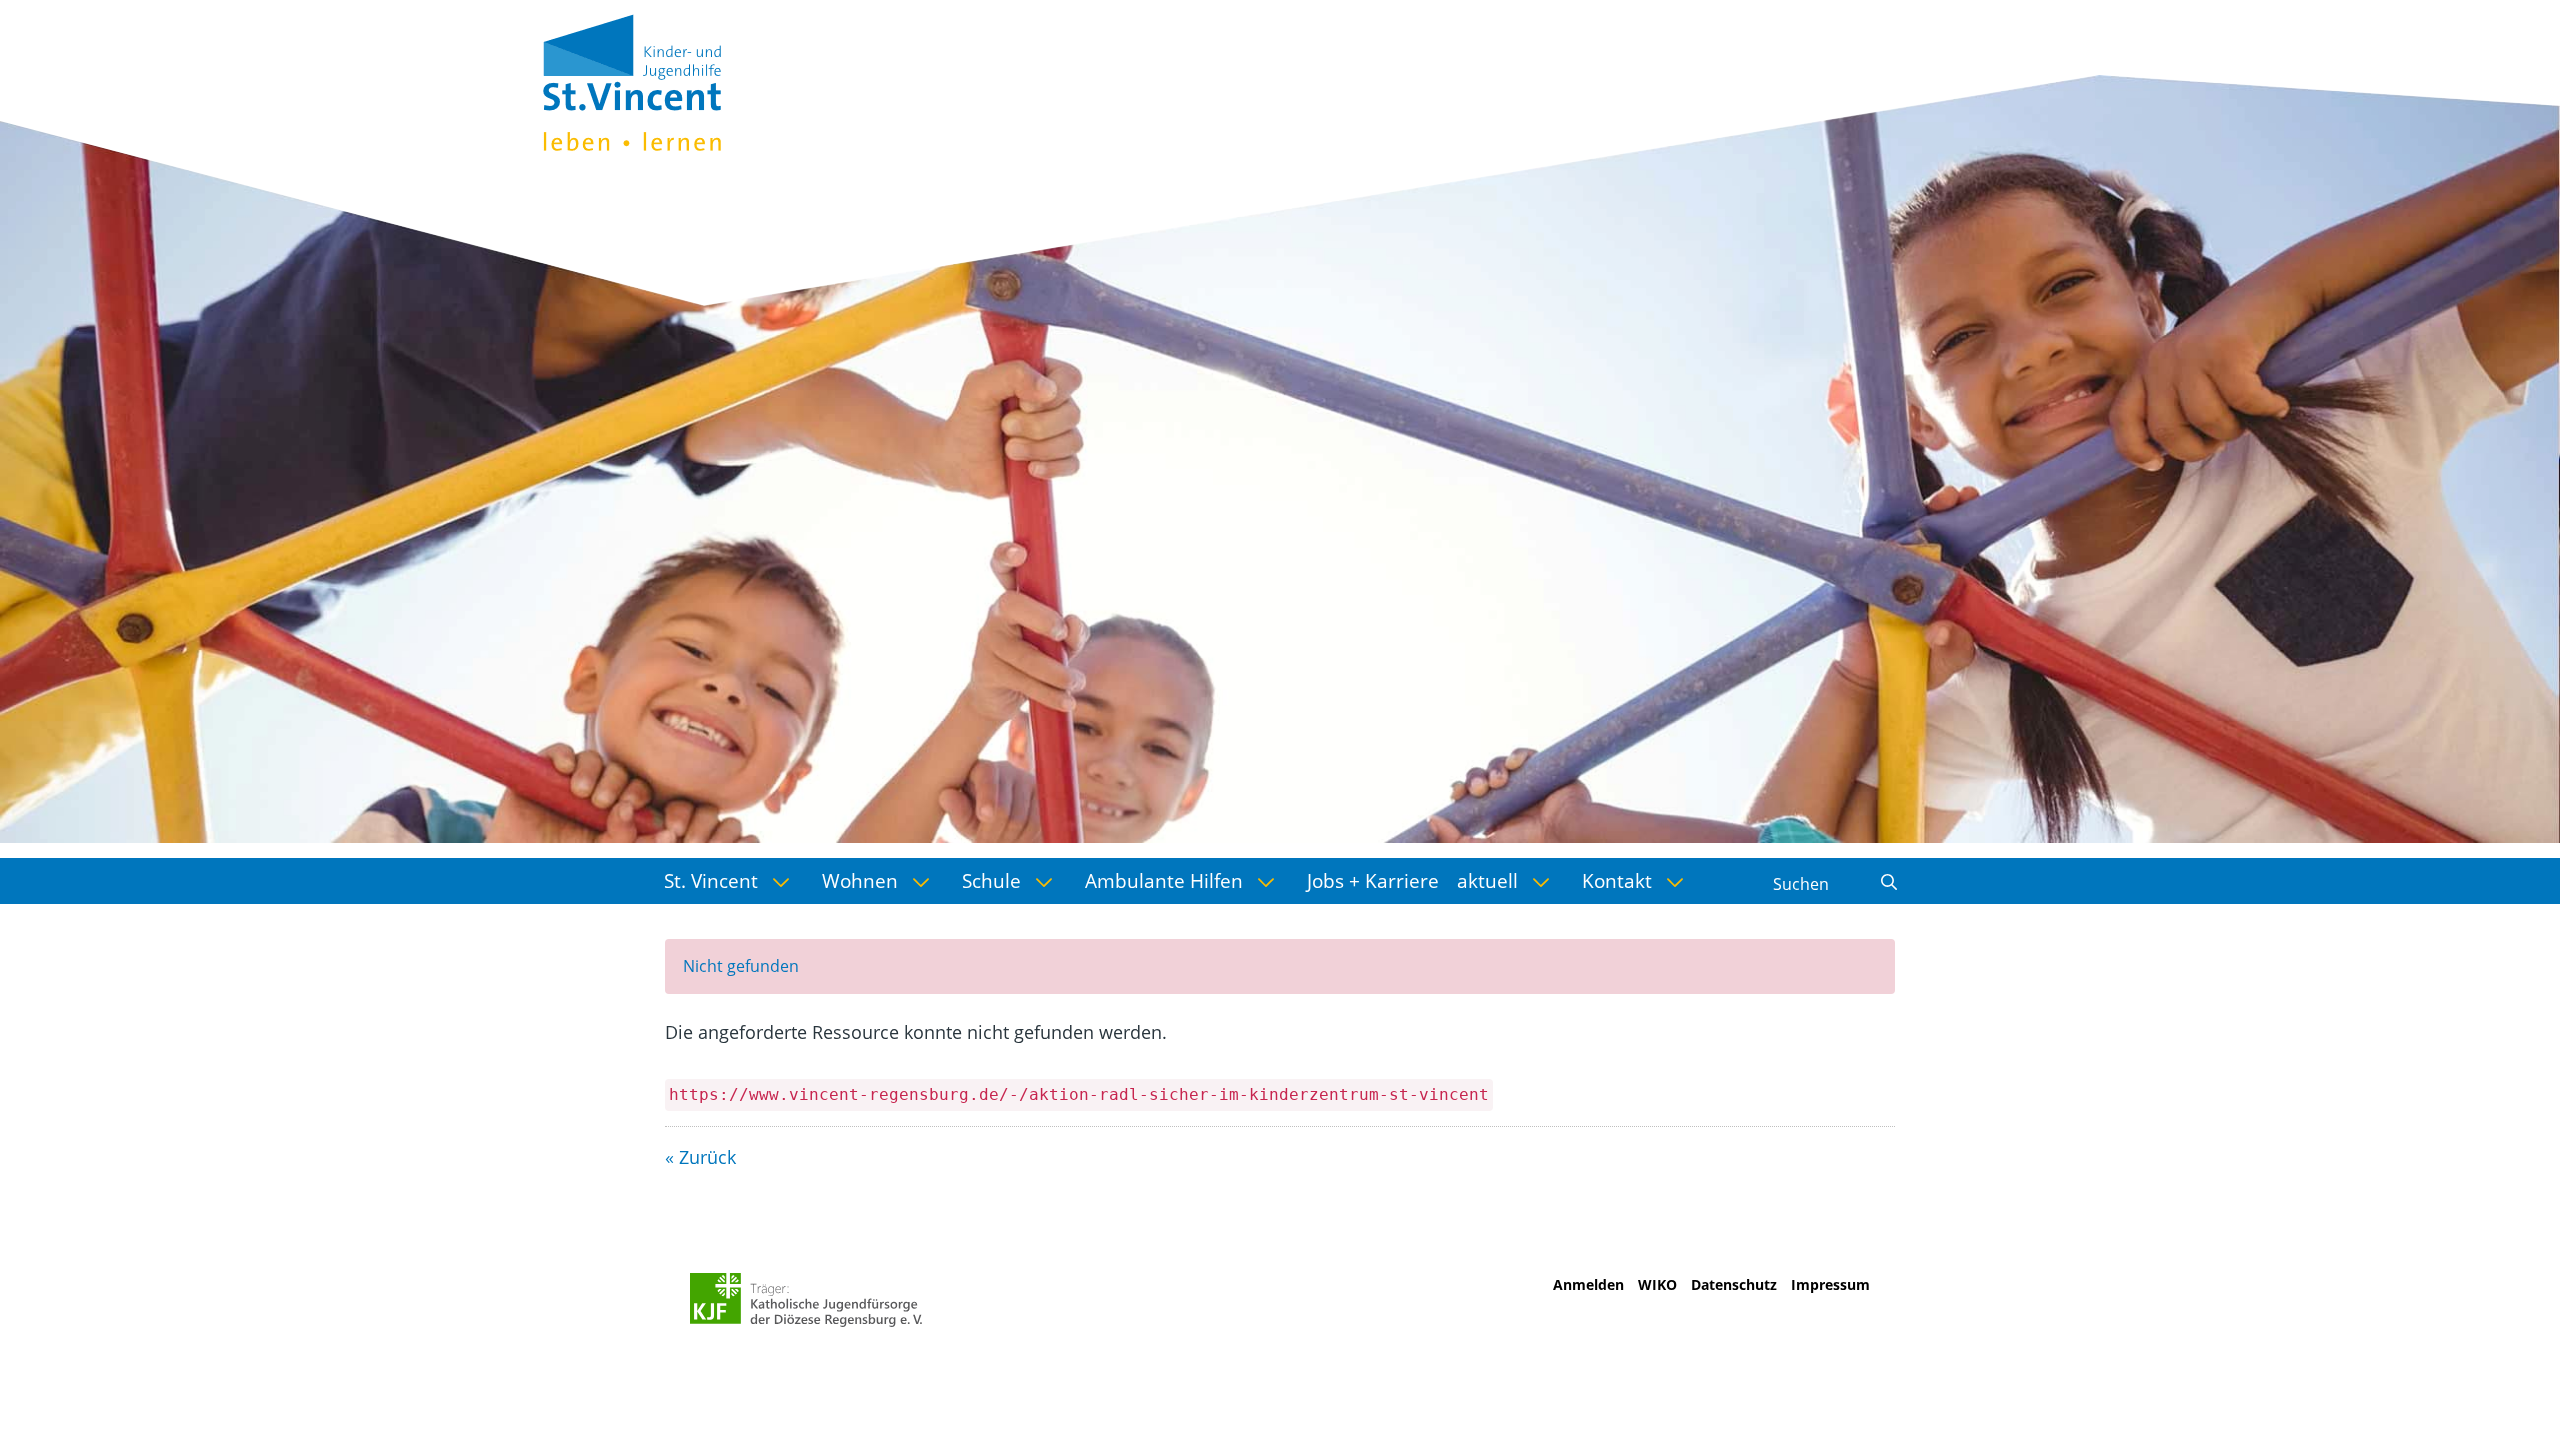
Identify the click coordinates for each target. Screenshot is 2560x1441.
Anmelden (1588, 1284)
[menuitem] (734, 881)
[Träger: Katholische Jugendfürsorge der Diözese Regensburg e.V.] (806, 1300)
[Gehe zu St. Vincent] (632, 80)
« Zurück (700, 1157)
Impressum (1830, 1284)
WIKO (1657, 1284)
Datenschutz (1734, 1284)
